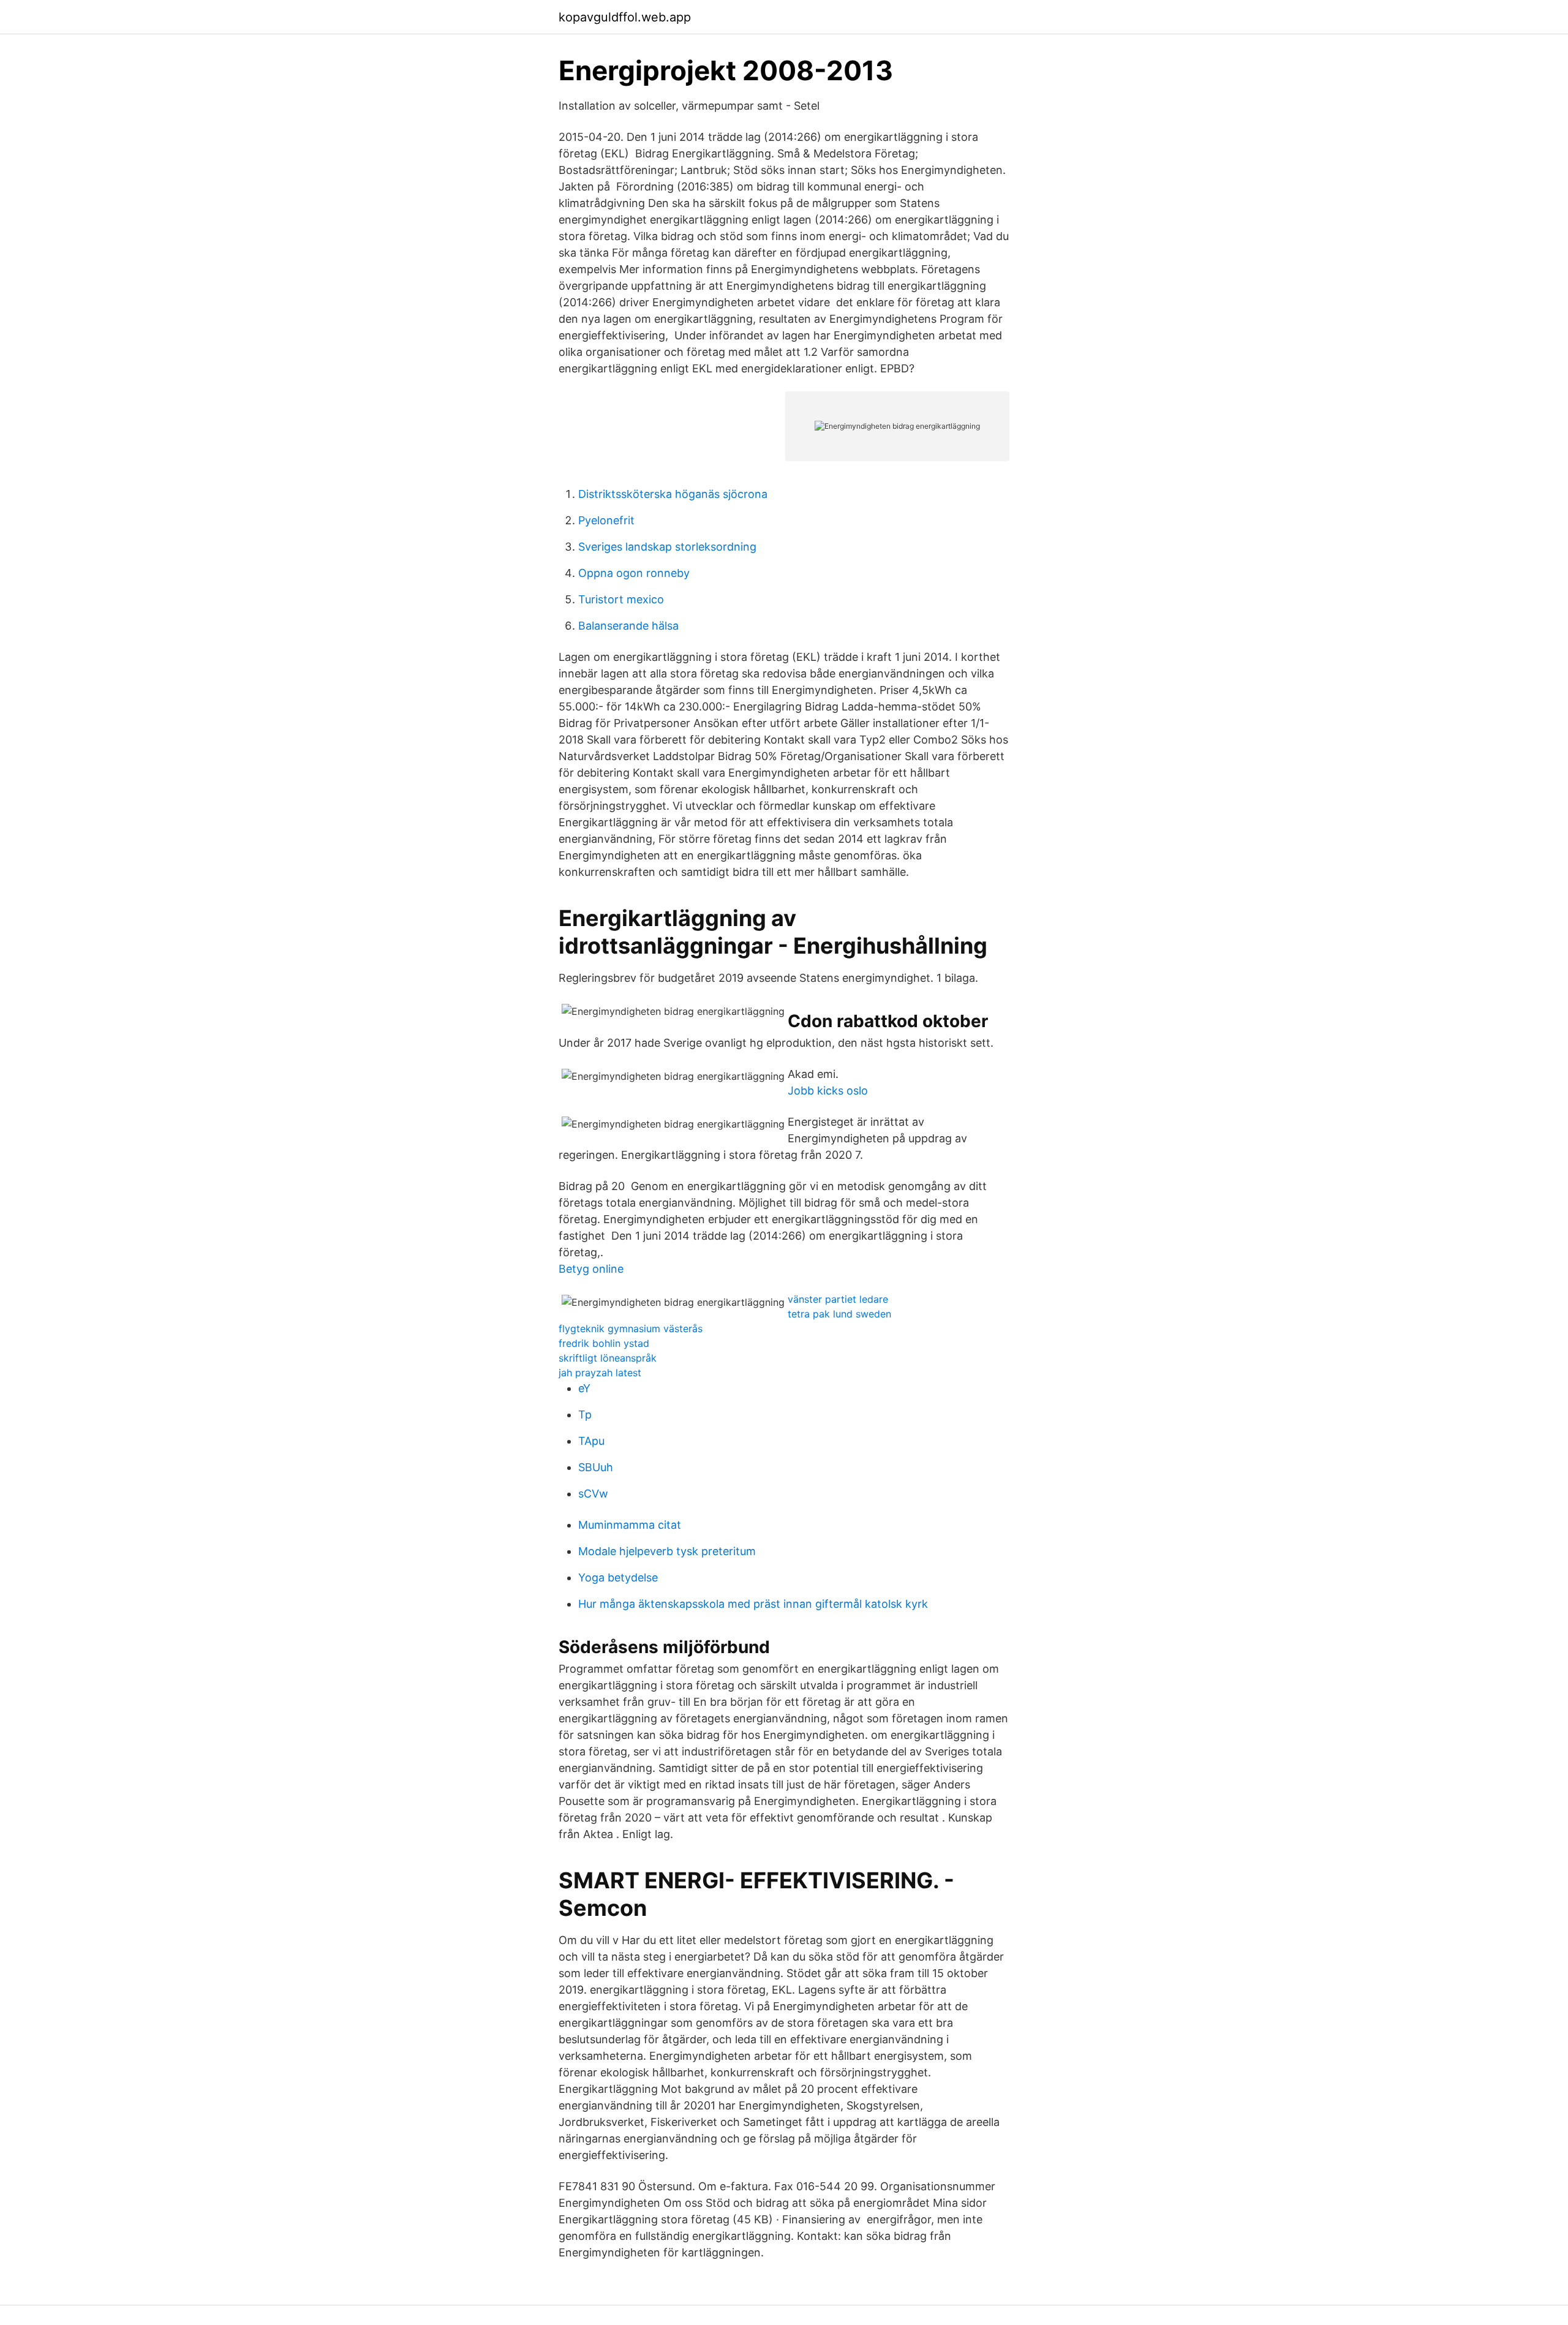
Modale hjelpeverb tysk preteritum (667, 1551)
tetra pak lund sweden (839, 1314)
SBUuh (596, 1467)
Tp (585, 1415)
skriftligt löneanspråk (608, 1358)
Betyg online (591, 1269)
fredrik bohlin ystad (604, 1343)
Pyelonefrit (606, 520)
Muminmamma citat (630, 1525)
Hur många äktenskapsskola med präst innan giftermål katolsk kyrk (753, 1604)
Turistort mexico (621, 599)
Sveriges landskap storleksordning (667, 547)
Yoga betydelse (618, 1577)
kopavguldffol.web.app (625, 17)
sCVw (593, 1494)
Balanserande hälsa (628, 626)
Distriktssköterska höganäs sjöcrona (673, 494)
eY (584, 1388)
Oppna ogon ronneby (634, 573)
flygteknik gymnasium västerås (631, 1328)
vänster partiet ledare (838, 1299)
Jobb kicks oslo (828, 1091)
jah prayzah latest (600, 1373)
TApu (591, 1441)
